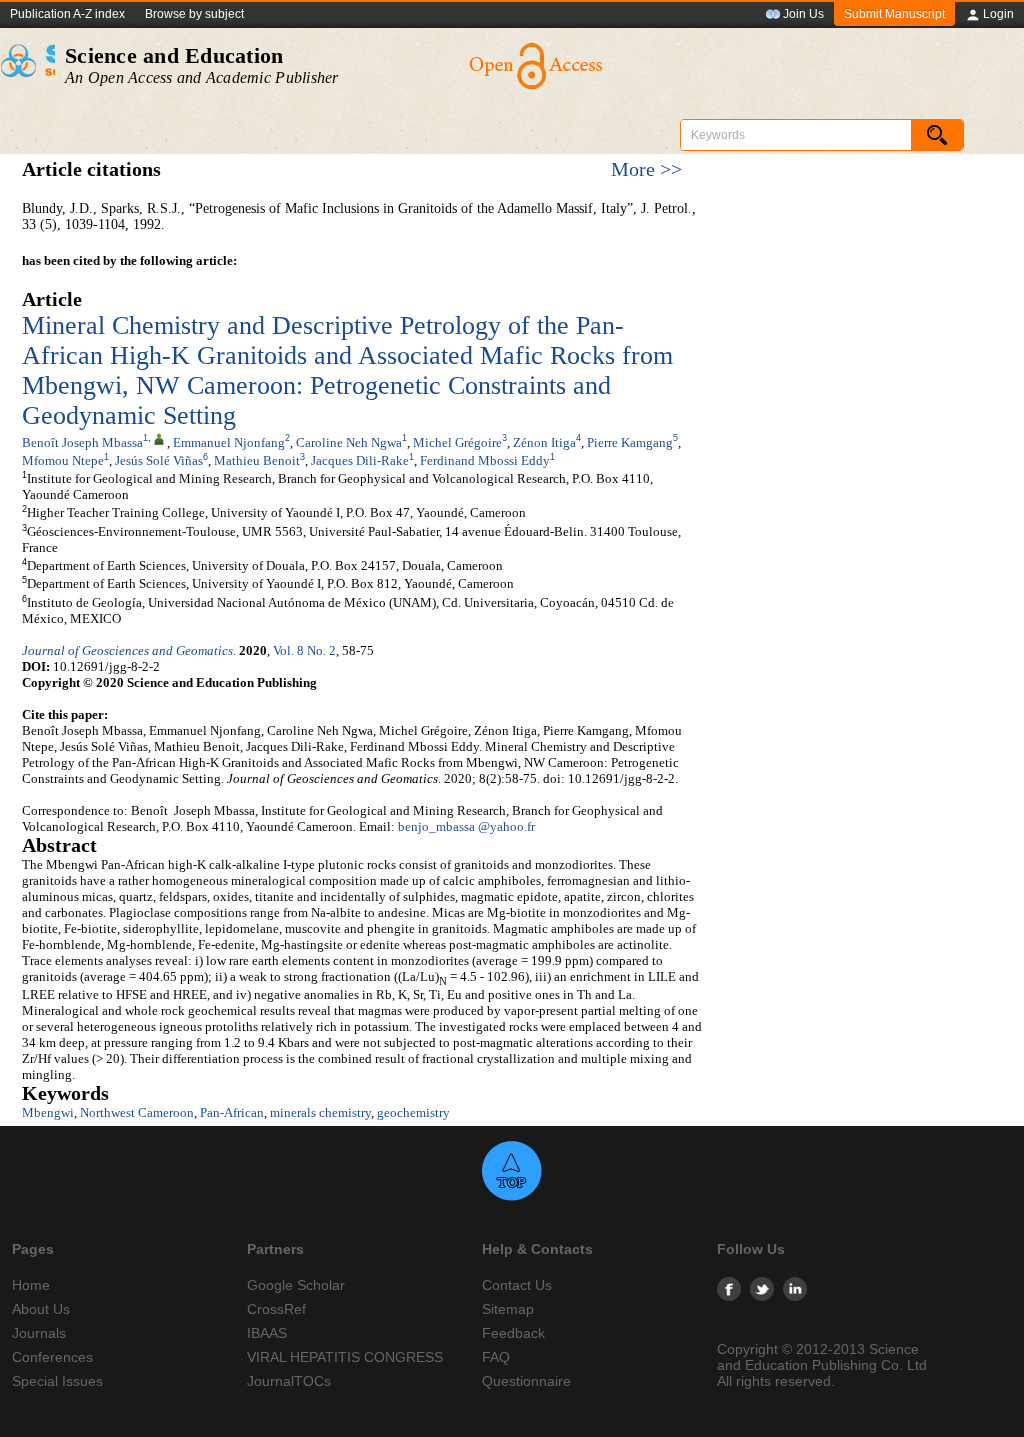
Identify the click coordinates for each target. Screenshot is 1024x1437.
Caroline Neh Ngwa (349, 442)
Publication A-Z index (67, 14)
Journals (39, 1333)
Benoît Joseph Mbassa (82, 442)
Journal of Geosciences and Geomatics (127, 650)
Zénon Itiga (544, 442)
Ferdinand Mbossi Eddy (485, 460)
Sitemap (508, 1309)
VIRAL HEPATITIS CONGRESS (345, 1357)
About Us (41, 1309)
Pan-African (232, 1112)
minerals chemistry (320, 1112)
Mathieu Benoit (257, 460)
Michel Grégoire (457, 442)
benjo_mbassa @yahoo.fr (466, 826)
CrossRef (276, 1309)
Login (998, 14)
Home (31, 1285)
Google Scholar (296, 1285)
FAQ (496, 1357)
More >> (646, 169)
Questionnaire (526, 1381)
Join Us (803, 14)
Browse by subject (194, 14)
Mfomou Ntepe (63, 460)
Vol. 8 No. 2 (304, 650)
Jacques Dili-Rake (360, 460)
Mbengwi (48, 1112)
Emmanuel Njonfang (229, 442)
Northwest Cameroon (137, 1112)
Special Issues (57, 1381)
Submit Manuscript (894, 14)
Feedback (513, 1333)
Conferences (52, 1357)
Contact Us (517, 1285)
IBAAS (267, 1333)
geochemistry (413, 1112)
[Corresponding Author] (159, 438)
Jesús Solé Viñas (159, 460)
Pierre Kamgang (630, 442)
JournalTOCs (289, 1381)
